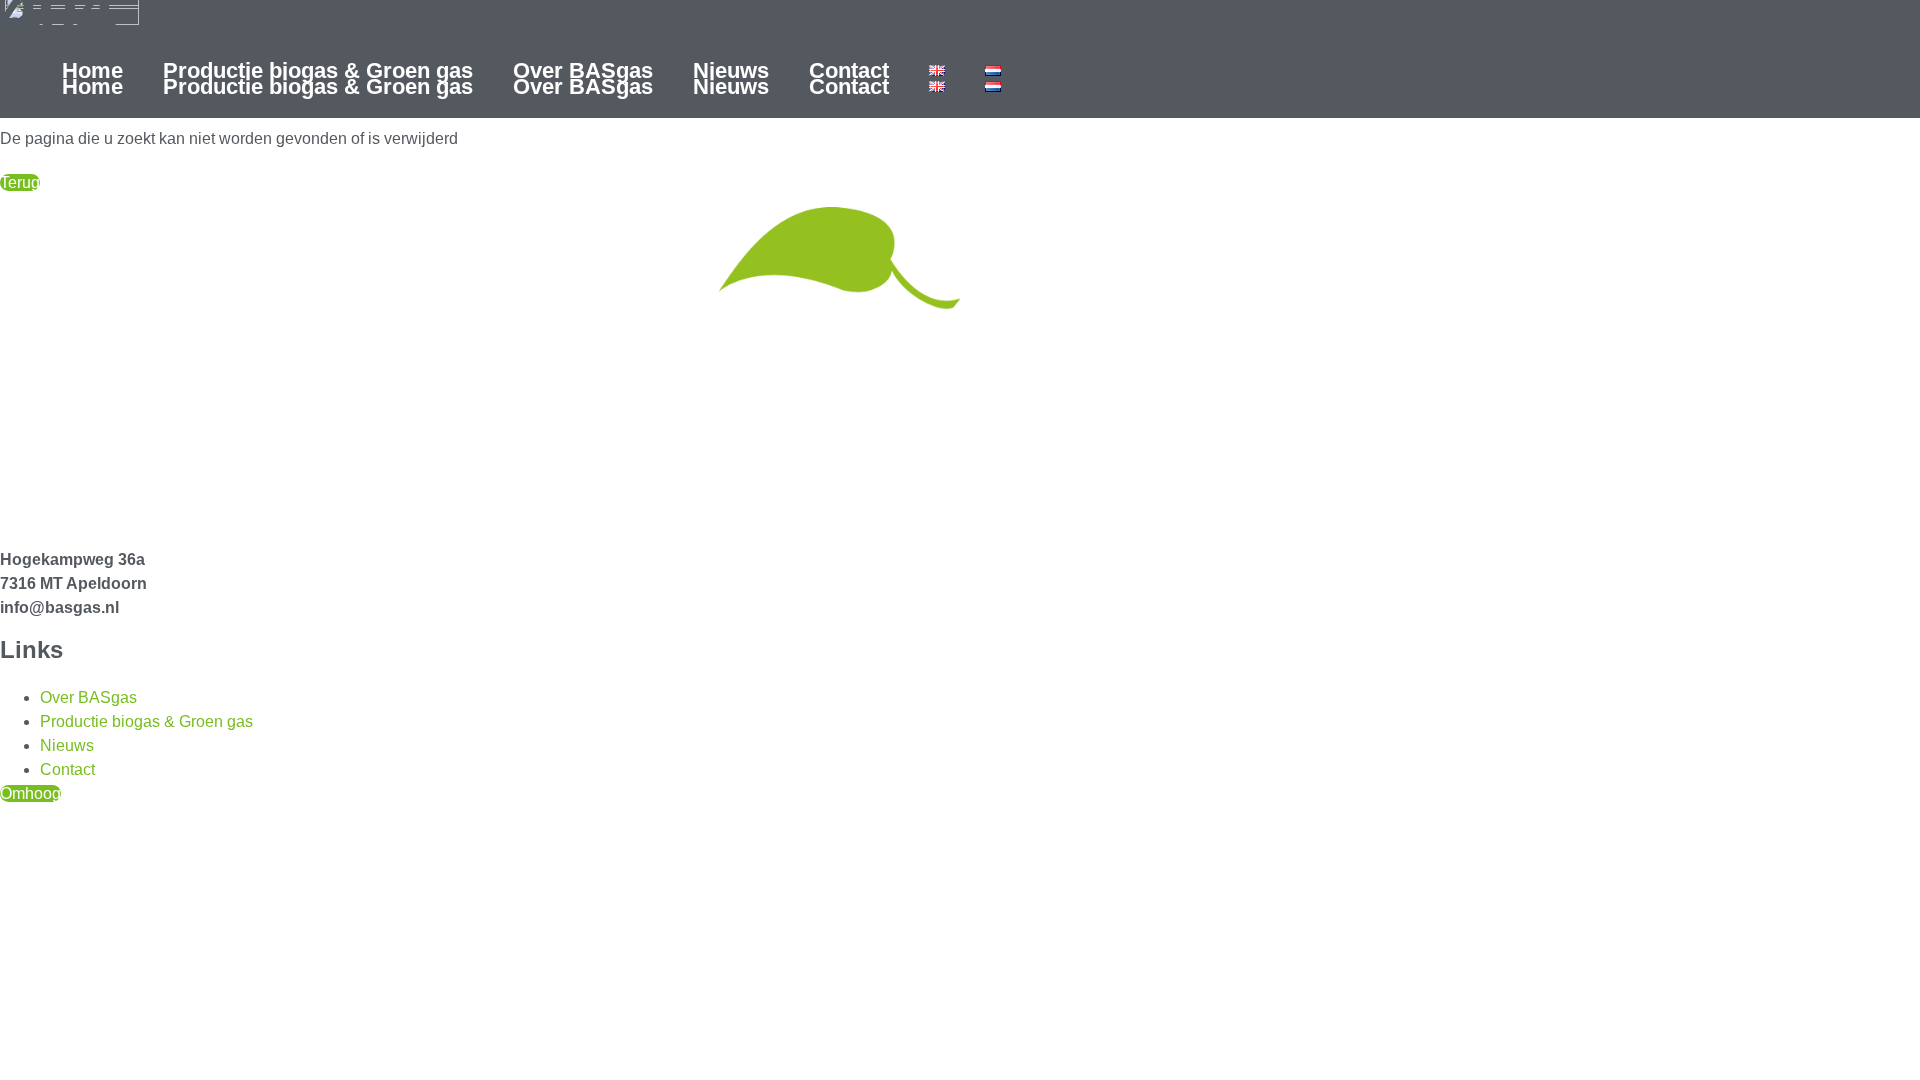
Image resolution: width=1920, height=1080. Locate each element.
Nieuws (731, 70)
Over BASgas (583, 70)
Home (92, 70)
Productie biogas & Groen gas (318, 70)
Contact (849, 70)
